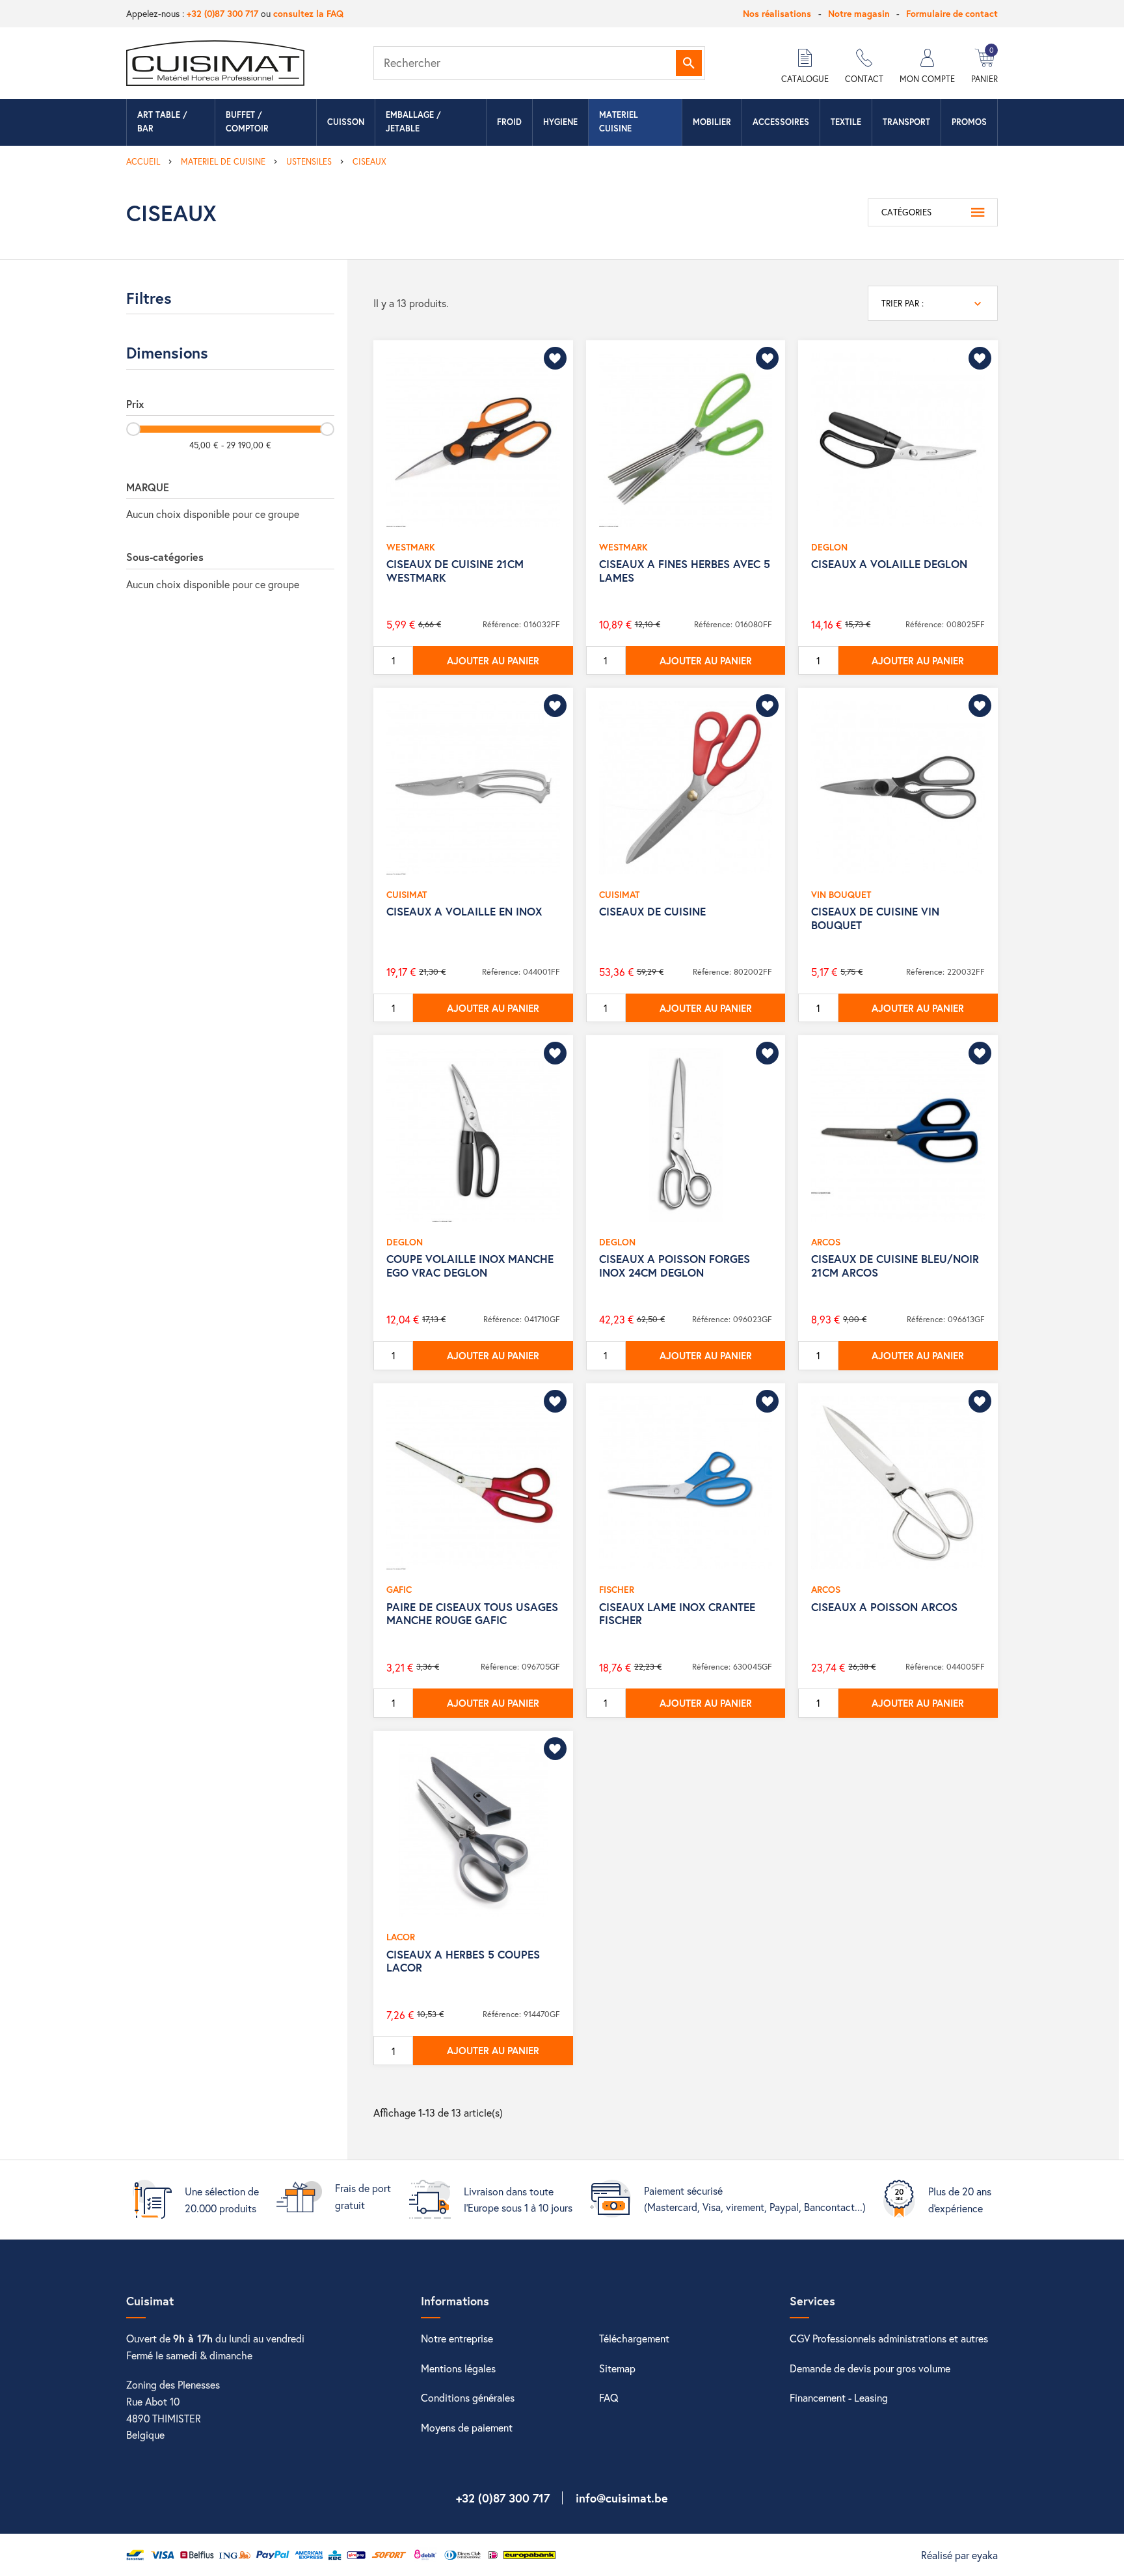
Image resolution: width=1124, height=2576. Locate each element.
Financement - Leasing (839, 2397)
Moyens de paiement (467, 2427)
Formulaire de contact (952, 13)
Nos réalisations (777, 13)
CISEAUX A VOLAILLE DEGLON (889, 564)
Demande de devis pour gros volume (870, 2368)
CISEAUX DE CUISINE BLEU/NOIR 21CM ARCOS (895, 1265)
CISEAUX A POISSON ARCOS (884, 1607)
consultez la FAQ (308, 13)
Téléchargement (634, 2338)
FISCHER (617, 1589)
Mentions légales (458, 2368)
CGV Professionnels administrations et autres (889, 2338)
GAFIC (399, 1589)
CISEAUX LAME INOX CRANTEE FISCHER (677, 1613)
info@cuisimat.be (622, 2498)
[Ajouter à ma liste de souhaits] (555, 358)
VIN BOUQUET (841, 894)
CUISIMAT (407, 894)
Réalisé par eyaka (959, 2555)
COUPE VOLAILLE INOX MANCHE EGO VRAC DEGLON (470, 1265)
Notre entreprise (457, 2338)
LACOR (401, 1937)
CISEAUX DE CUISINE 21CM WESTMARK (455, 570)
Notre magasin (859, 13)
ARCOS (826, 1242)
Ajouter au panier (493, 660)
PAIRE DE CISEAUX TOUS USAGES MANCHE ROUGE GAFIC (472, 1613)
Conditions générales (468, 2397)
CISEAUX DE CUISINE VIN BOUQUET (875, 918)
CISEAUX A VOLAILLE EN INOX (464, 911)
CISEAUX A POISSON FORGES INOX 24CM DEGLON (675, 1265)
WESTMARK (411, 547)
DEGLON (829, 547)
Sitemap (617, 2368)
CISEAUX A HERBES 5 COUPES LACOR (463, 1961)
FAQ (609, 2397)
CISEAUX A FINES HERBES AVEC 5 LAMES (685, 570)
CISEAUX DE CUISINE (652, 911)
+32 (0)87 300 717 (222, 13)
